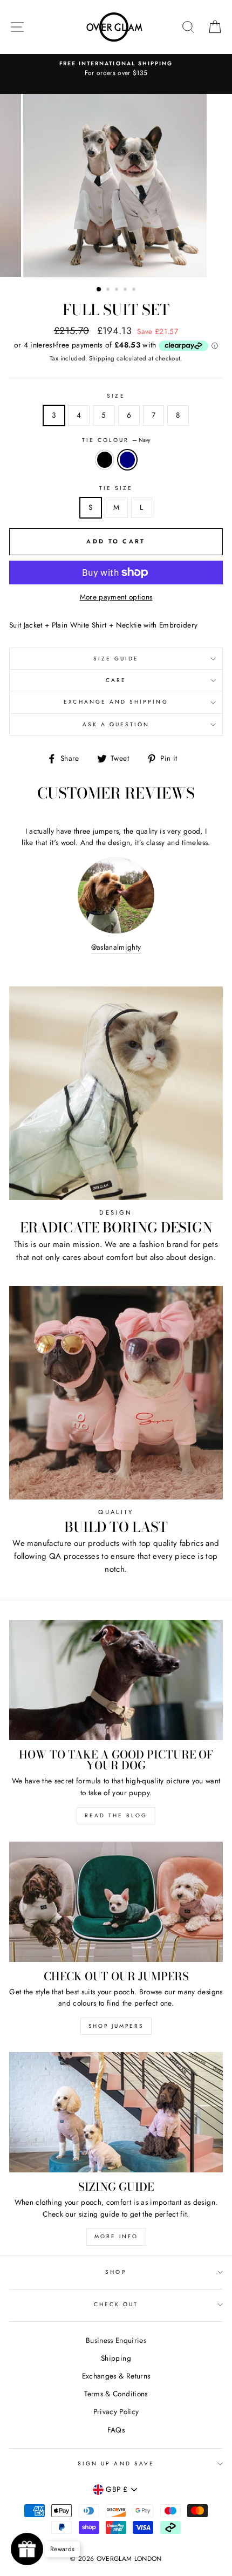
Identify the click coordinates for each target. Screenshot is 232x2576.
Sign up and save (116, 2463)
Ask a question (116, 724)
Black (105, 460)
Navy (127, 460)
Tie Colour (116, 440)
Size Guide (116, 659)
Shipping (102, 358)
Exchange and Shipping (116, 702)
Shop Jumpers (116, 2026)
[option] (116, 69)
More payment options (116, 597)
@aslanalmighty (116, 947)
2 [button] (109, 290)
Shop (116, 2272)
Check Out (116, 2304)
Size (116, 396)
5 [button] (135, 290)
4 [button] (126, 290)
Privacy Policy (116, 2411)
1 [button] (99, 290)
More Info (116, 2236)
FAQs (116, 2430)
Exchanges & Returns (116, 2376)
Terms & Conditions (116, 2394)
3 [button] (118, 290)
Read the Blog (116, 1815)
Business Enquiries (116, 2340)
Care (116, 680)
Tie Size (116, 488)
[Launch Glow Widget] (27, 2549)
